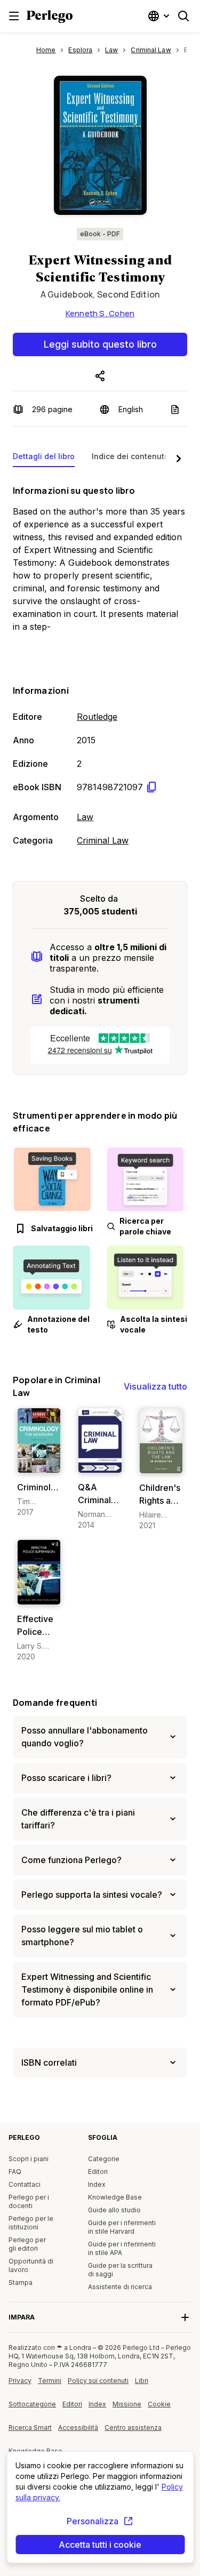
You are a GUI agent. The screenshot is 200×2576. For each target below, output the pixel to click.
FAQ (15, 2172)
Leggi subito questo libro (100, 344)
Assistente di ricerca (120, 2287)
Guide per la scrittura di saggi (120, 2270)
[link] (39, 1463)
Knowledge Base (115, 2197)
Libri (142, 2381)
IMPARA (22, 2317)
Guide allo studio (114, 2210)
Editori (98, 2172)
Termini (50, 2381)
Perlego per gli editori (27, 2244)
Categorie (104, 2159)
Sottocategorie (32, 2404)
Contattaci (25, 2184)
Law (85, 817)
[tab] (44, 459)
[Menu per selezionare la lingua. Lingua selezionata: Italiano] (160, 16)
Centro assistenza (133, 2431)
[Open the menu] (14, 16)
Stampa (21, 2282)
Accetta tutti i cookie (100, 2545)
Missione (127, 2404)
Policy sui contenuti (98, 2385)
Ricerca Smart (30, 2427)
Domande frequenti (55, 1703)
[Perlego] (50, 18)
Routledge (97, 717)
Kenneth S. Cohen (100, 313)
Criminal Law (103, 840)
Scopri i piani (29, 2159)
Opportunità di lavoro (31, 2265)
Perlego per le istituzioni (31, 2223)
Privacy (20, 2381)
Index (97, 2184)
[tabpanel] (100, 663)
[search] (183, 16)
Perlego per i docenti (29, 2201)
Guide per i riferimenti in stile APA (122, 2248)
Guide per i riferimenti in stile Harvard (122, 2227)
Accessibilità (81, 2431)
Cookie (159, 2404)
